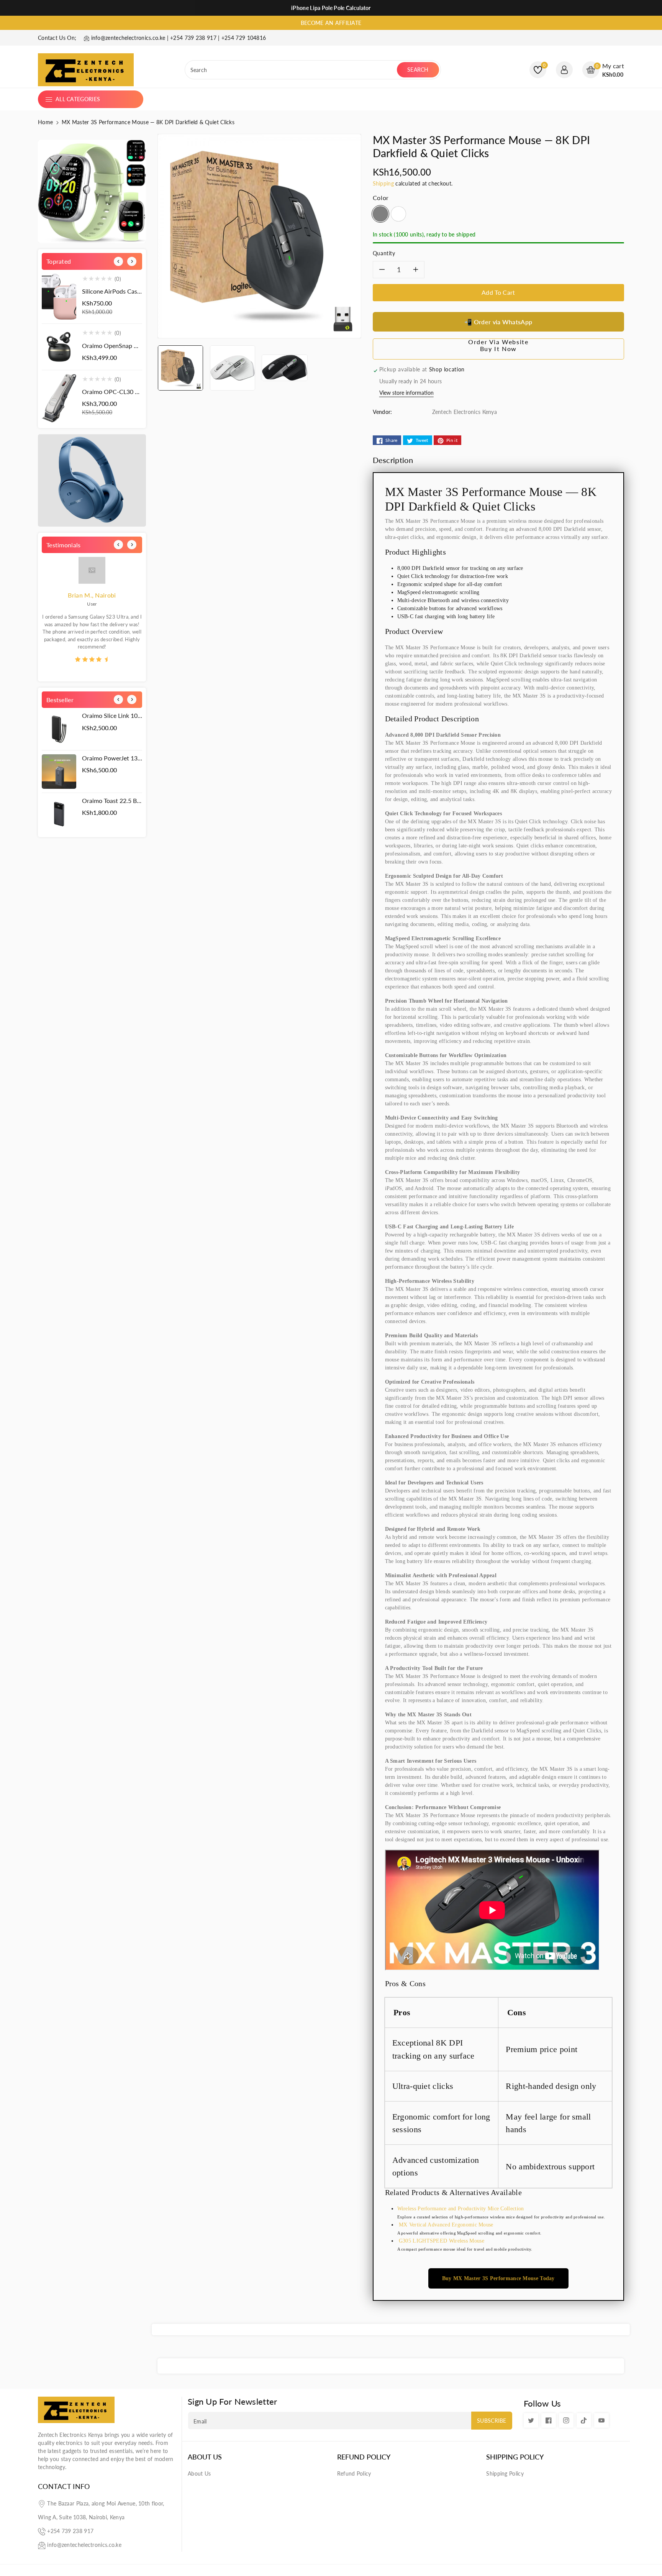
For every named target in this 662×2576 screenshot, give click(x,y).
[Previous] (118, 261)
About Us (205, 2457)
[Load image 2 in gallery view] (233, 368)
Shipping (383, 183)
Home (45, 122)
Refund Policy (364, 2457)
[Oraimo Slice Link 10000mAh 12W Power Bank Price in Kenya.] (59, 729)
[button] (603, 70)
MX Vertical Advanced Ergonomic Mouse (445, 2225)
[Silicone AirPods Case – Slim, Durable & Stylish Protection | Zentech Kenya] (59, 297)
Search (418, 70)
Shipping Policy (515, 2457)
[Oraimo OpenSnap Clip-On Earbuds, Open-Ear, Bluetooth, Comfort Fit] (59, 347)
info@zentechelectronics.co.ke (84, 2545)
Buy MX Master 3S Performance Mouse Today (498, 2278)
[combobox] (292, 70)
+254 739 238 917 (70, 2531)
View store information (406, 393)
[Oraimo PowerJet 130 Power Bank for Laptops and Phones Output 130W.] (59, 772)
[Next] (132, 261)
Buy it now (498, 349)
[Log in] (564, 70)
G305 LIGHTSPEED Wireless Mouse (442, 2241)
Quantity (384, 253)
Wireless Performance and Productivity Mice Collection (461, 2209)
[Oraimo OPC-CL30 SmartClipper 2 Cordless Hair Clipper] (59, 398)
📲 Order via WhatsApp (498, 322)
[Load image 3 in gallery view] (285, 368)
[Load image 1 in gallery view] (180, 368)
